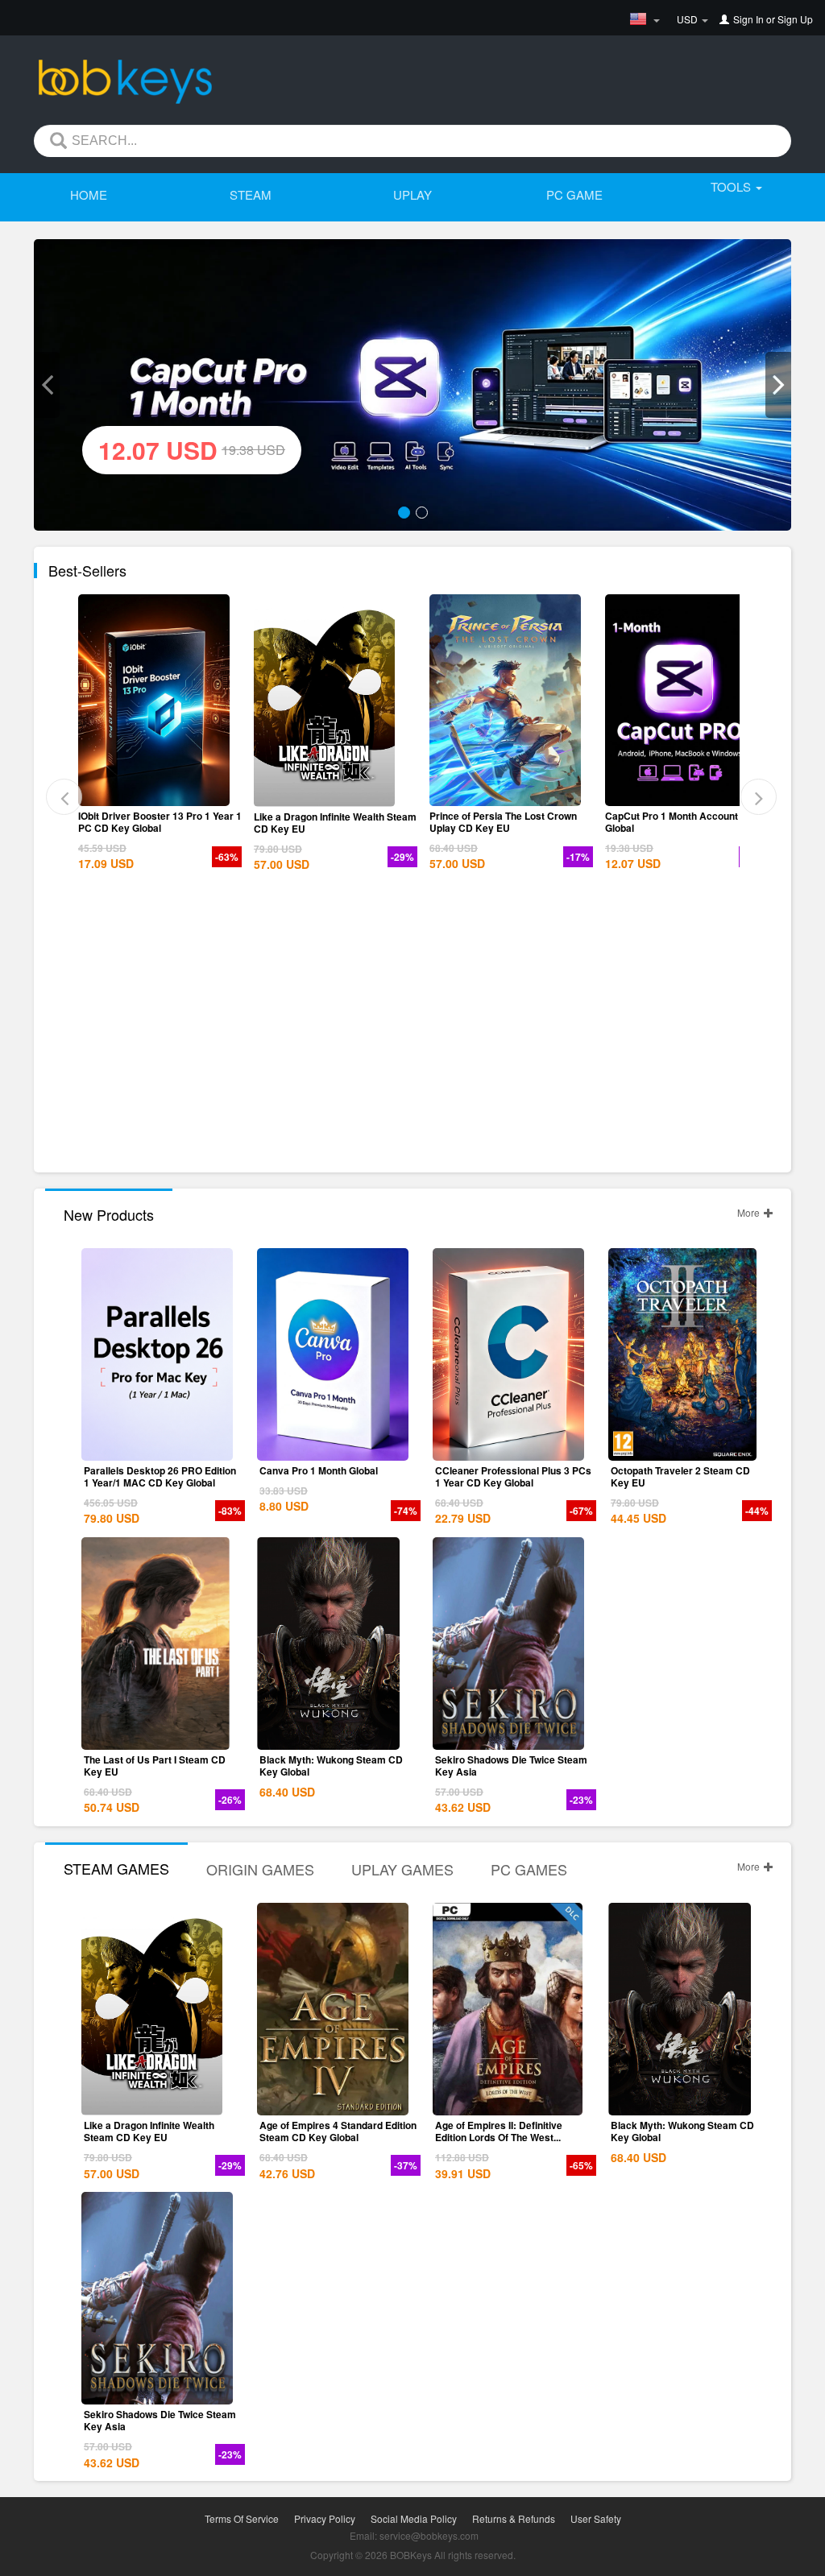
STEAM (251, 194)
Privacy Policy (325, 2518)
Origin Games (260, 1869)
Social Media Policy (414, 2518)
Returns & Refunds (514, 2518)
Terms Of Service (242, 2518)
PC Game (574, 194)
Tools (732, 186)
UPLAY (412, 194)
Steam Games (116, 1868)
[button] (47, 385)
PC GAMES (529, 1869)
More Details (157, 794)
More (750, 1212)
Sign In (748, 19)
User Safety (596, 2518)
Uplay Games (402, 1869)
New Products (109, 1214)
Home (89, 194)
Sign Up (795, 19)
